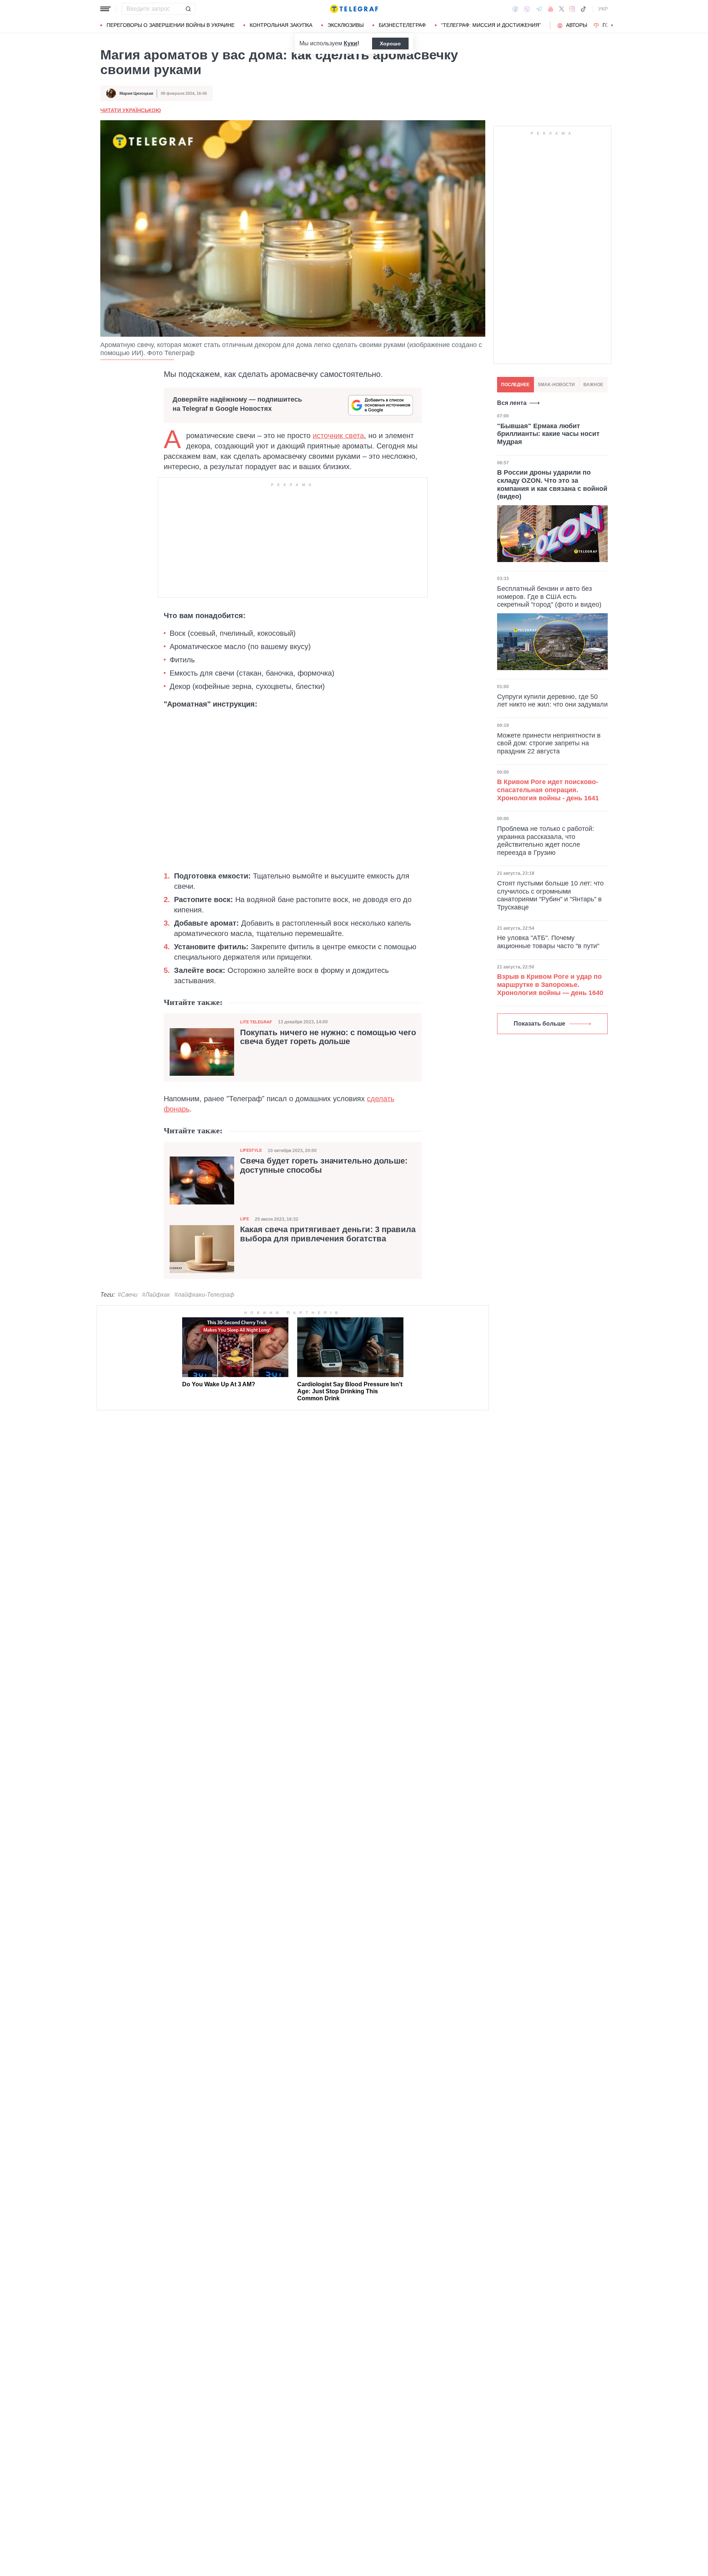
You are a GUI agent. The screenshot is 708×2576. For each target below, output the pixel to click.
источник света (338, 436)
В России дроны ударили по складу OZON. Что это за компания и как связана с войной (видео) (552, 485)
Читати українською (131, 110)
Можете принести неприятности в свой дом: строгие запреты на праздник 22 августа (549, 743)
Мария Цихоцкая (136, 93)
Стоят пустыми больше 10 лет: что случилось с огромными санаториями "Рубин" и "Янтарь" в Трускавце (550, 895)
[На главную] (354, 9)
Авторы (577, 25)
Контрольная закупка (281, 25)
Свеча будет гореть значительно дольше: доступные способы (324, 1165)
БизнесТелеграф (402, 25)
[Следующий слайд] (612, 25)
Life (244, 1219)
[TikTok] (583, 9)
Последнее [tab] (515, 385)
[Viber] (527, 9)
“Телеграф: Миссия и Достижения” (491, 25)
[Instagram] (572, 9)
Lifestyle (251, 1150)
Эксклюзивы (346, 25)
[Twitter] (562, 9)
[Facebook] (515, 9)
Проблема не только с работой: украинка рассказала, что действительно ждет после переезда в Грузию (546, 841)
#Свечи (128, 1295)
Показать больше (539, 1024)
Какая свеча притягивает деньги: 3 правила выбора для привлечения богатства (328, 1234)
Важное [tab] (593, 385)
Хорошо (390, 44)
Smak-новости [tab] (556, 385)
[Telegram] (539, 9)
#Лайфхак (156, 1295)
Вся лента (512, 403)
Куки (350, 43)
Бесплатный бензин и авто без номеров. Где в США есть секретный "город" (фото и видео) (549, 597)
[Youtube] (551, 9)
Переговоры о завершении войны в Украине (171, 25)
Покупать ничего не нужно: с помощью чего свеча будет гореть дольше (328, 1037)
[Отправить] (188, 9)
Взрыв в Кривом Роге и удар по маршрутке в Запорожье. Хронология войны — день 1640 (550, 984)
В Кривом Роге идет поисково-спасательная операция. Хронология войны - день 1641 (548, 790)
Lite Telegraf (256, 1022)
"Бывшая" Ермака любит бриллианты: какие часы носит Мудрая (548, 434)
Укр (603, 9)
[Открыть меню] (105, 9)
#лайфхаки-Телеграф (204, 1295)
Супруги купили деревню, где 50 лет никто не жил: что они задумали (552, 701)
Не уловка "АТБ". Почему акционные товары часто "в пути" (548, 942)
